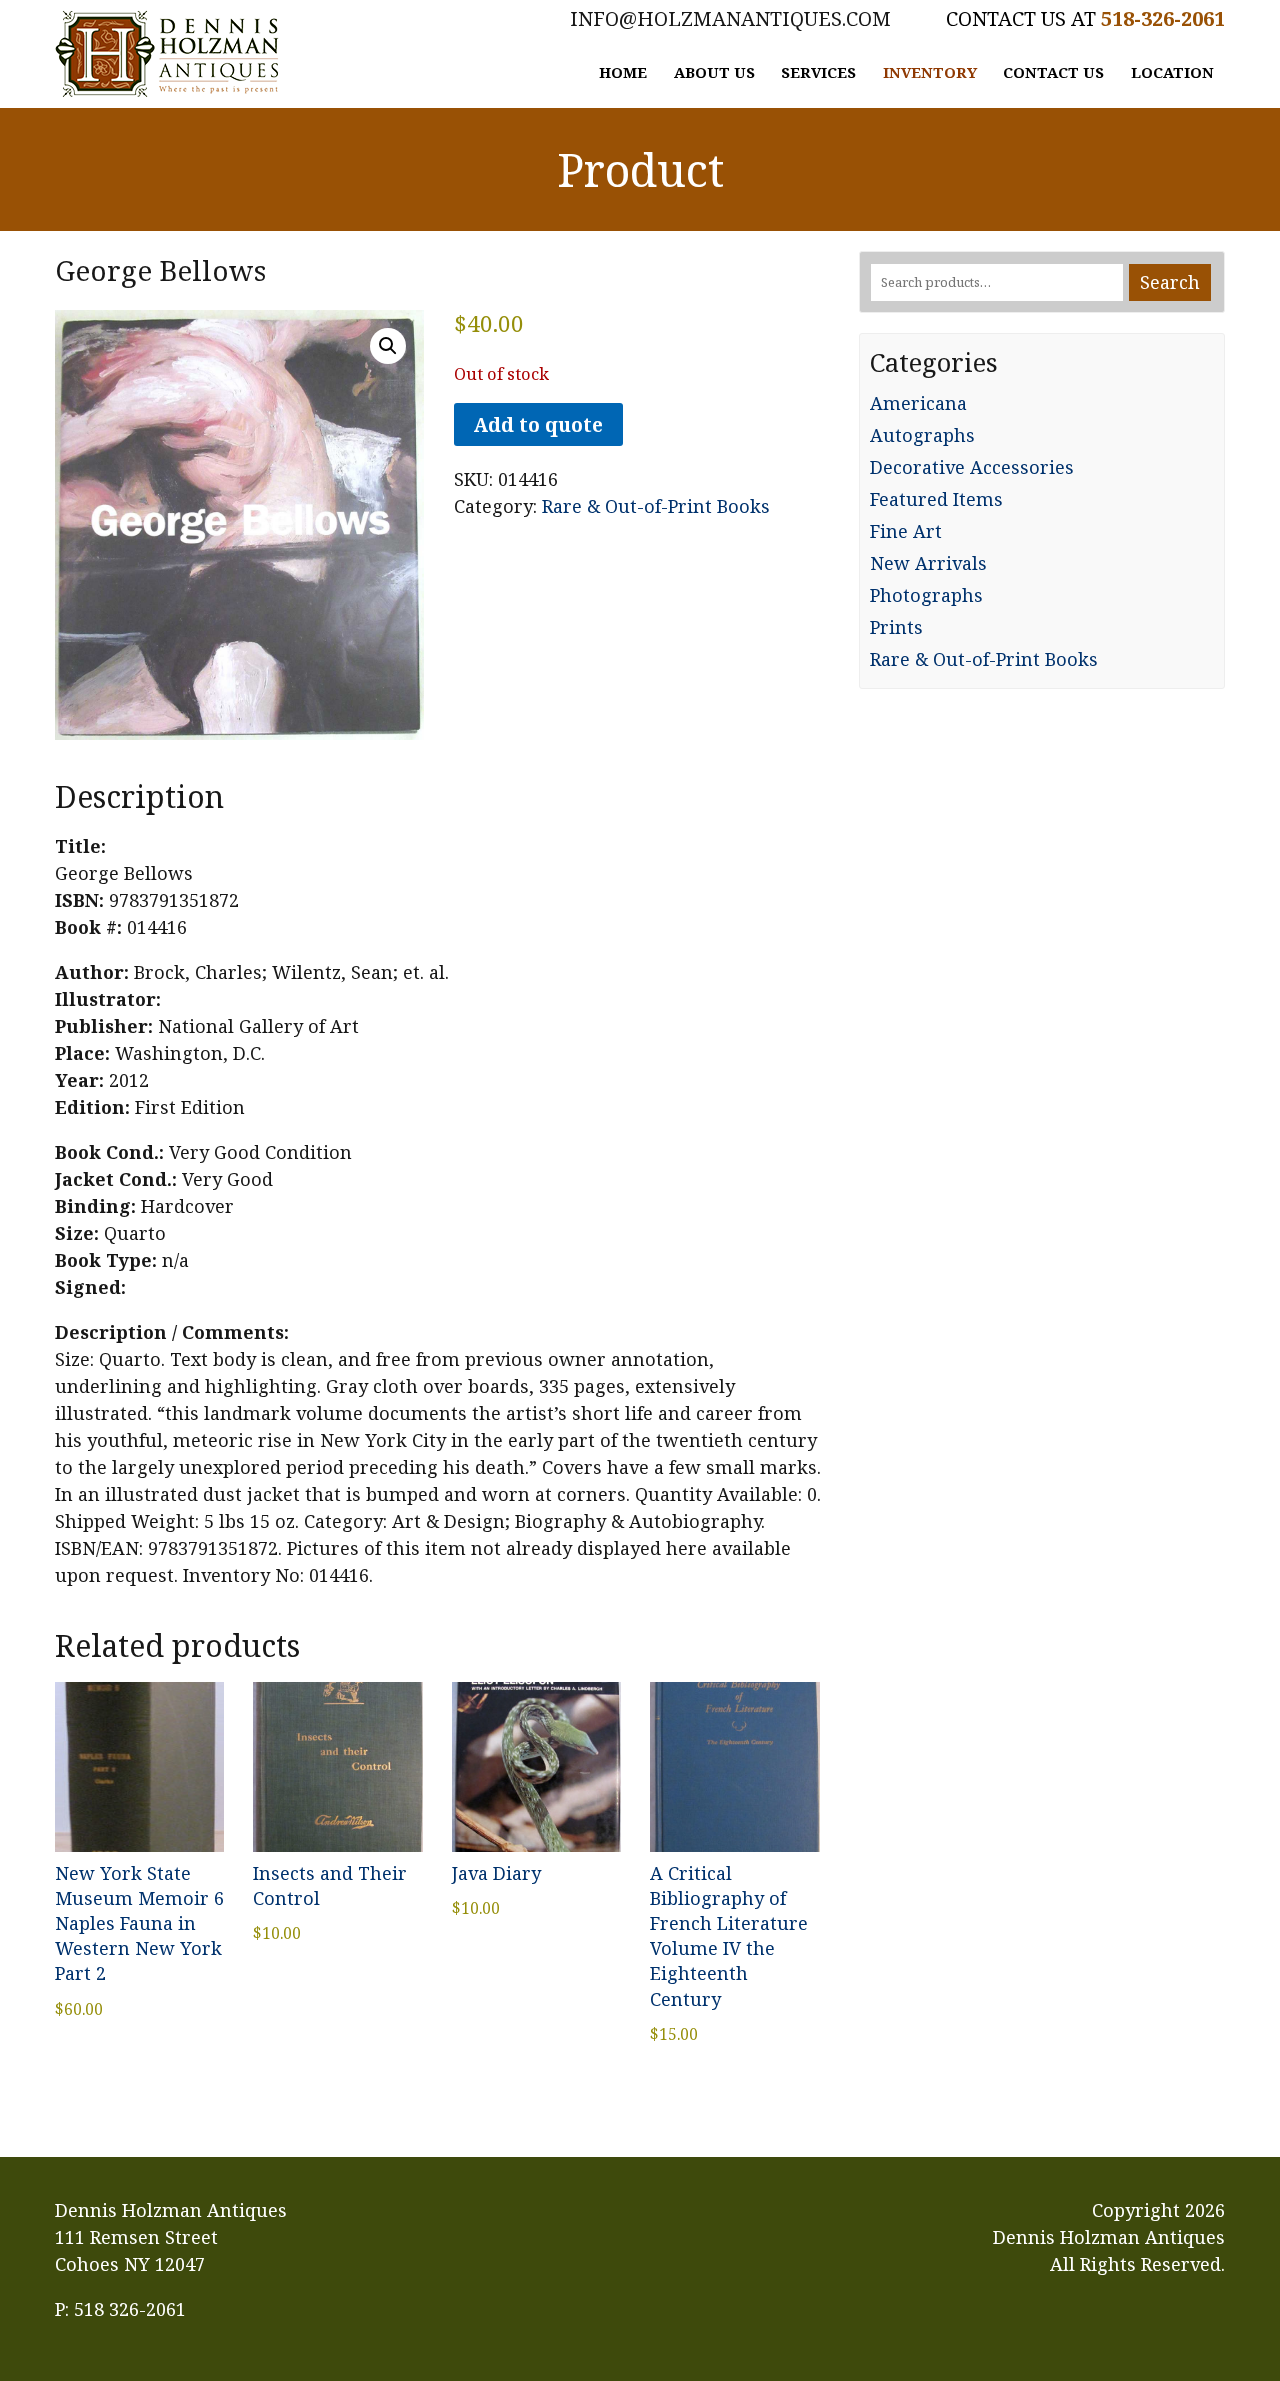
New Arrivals (928, 563)
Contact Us (1053, 72)
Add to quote (538, 424)
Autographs (922, 435)
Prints (896, 627)
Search (1170, 282)
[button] (388, 346)
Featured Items (936, 499)
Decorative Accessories (972, 467)
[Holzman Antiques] (167, 54)
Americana (918, 403)
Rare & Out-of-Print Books (656, 506)
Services (818, 72)
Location (1172, 72)
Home (623, 72)
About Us (714, 72)
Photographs (926, 595)
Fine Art (906, 531)
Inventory (930, 72)
